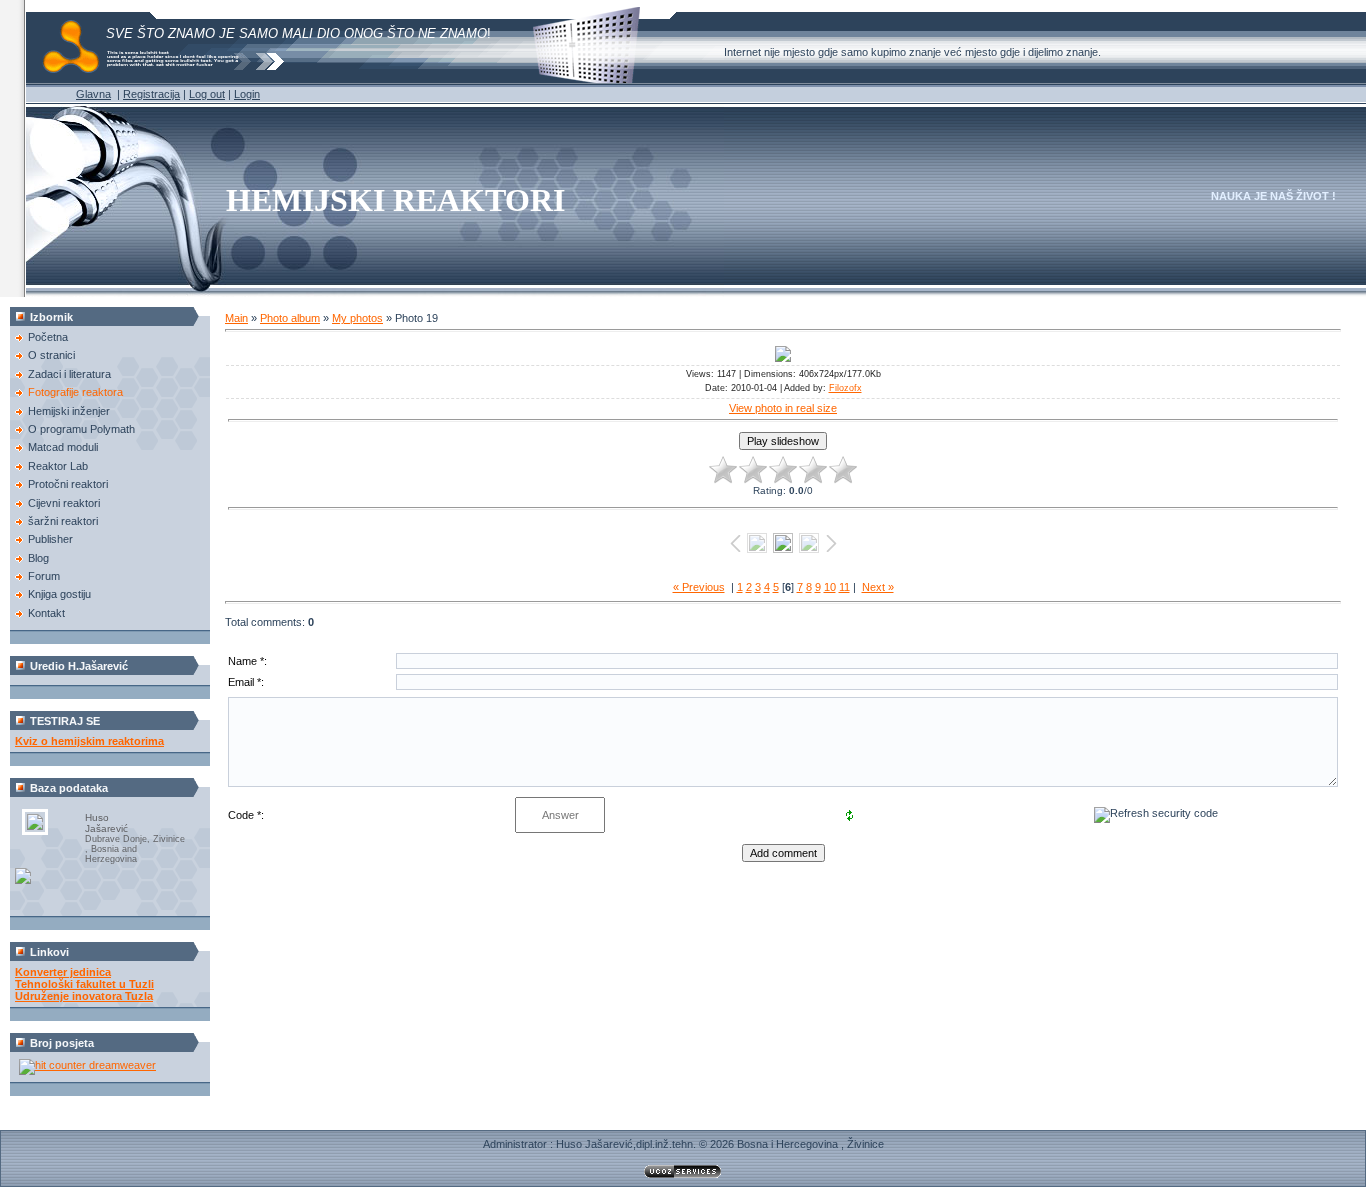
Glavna (93, 94)
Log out (207, 94)
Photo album (290, 318)
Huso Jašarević (106, 823)
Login (247, 94)
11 (844, 587)
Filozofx (845, 388)
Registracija (151, 94)
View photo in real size (783, 408)
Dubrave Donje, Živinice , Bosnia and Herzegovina (135, 849)
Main (236, 318)
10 (830, 587)
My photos (357, 318)
